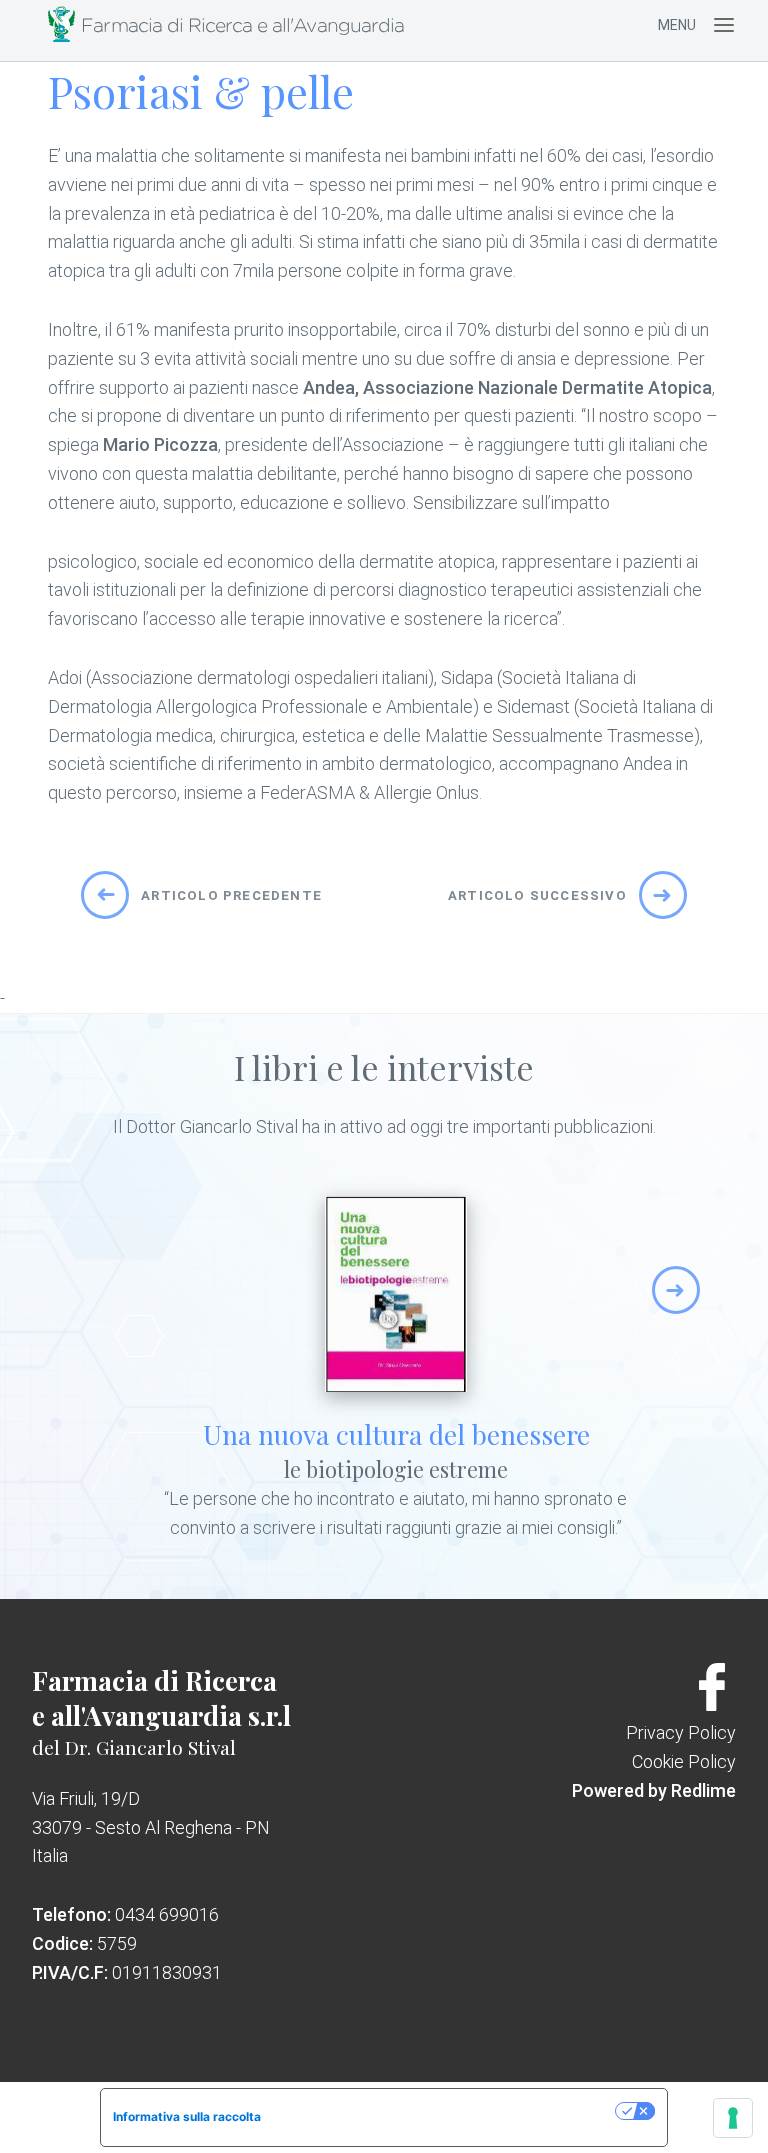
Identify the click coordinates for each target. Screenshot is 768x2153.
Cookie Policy (684, 1761)
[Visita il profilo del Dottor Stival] (712, 1704)
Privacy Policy (681, 1732)
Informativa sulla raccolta (187, 2116)
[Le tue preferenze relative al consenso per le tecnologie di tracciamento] (733, 2118)
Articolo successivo (560, 895)
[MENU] (724, 25)
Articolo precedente (208, 895)
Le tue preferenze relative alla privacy (445, 2110)
